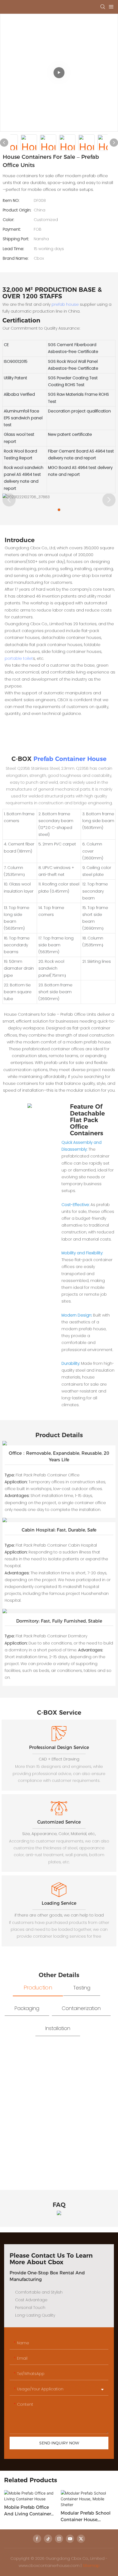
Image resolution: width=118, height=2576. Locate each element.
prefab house (65, 304)
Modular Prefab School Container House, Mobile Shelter (86, 2517)
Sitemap (91, 2566)
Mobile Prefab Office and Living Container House (28, 2511)
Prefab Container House (70, 759)
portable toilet (19, 658)
